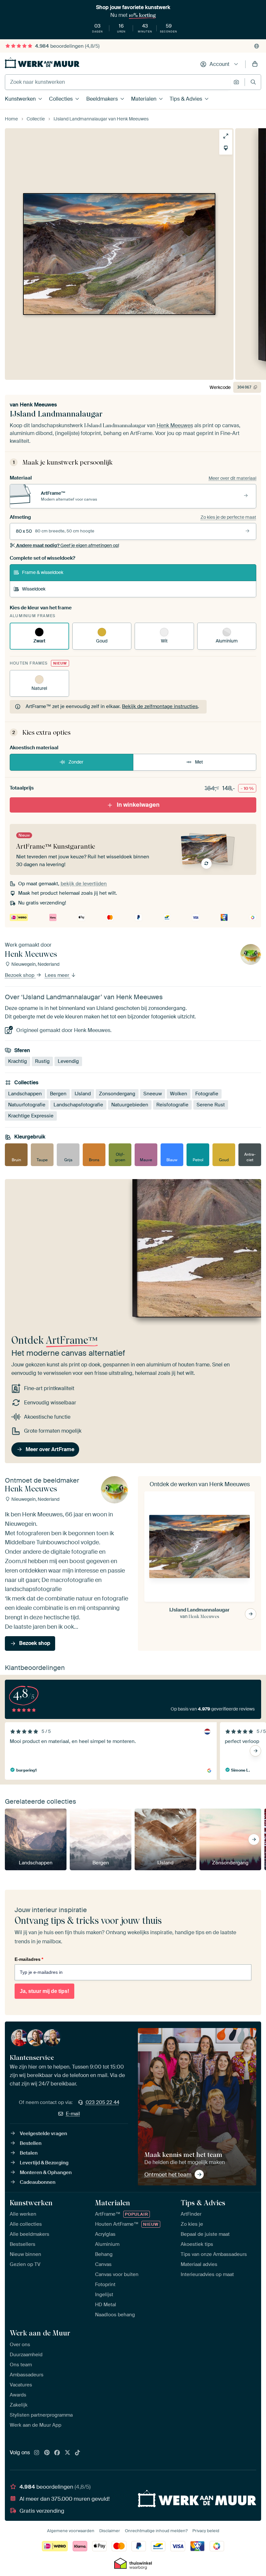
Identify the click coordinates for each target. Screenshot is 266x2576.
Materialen (144, 99)
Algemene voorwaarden (71, 2531)
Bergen (58, 1094)
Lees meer (58, 976)
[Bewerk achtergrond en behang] (226, 148)
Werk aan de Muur (40, 2333)
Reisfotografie (172, 1105)
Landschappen (25, 1094)
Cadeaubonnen (38, 2182)
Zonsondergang (117, 1094)
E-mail (73, 2114)
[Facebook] (57, 2453)
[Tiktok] (78, 2453)
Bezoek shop (20, 976)
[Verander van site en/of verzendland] (257, 46)
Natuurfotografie (27, 1105)
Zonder (76, 762)
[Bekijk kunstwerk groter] (226, 136)
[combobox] (118, 82)
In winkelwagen (138, 805)
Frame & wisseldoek (43, 572)
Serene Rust (211, 1105)
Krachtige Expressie (31, 1116)
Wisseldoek (34, 589)
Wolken (179, 1094)
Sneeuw (153, 1094)
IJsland (83, 1094)
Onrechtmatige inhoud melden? (156, 2531)
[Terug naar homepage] (42, 63)
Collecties (61, 99)
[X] (67, 2453)
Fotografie (207, 1094)
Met (199, 762)
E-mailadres (29, 1959)
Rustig (42, 1062)
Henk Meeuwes (38, 405)
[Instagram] (37, 2453)
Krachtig (18, 1062)
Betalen (29, 2153)
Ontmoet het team (168, 2174)
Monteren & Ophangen (46, 2172)
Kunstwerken (20, 99)
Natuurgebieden (130, 1105)
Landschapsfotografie (78, 1105)
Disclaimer (110, 2531)
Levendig (68, 1062)
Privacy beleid (206, 2531)
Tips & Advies (186, 99)
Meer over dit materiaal (232, 478)
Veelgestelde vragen (43, 2134)
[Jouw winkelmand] (255, 64)
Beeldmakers (102, 99)
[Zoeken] (253, 82)
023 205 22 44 (103, 2102)
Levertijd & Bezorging (44, 2163)
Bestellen (31, 2143)
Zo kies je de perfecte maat (228, 517)
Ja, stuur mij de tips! (44, 1991)
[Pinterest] (47, 2453)
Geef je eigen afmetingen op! (68, 545)
